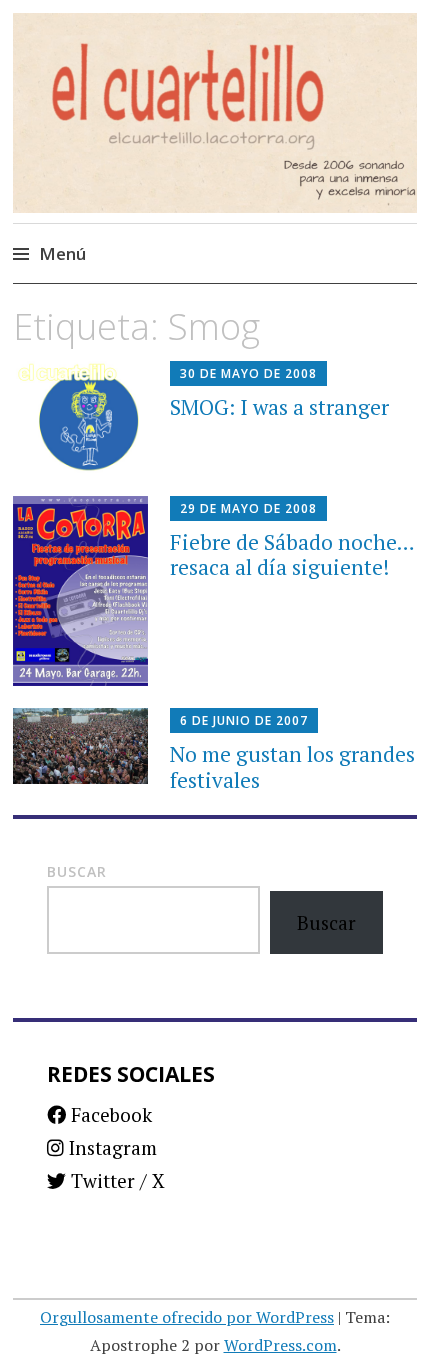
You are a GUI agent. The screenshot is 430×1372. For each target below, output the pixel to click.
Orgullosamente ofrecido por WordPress (187, 1317)
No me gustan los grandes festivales (292, 766)
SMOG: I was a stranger (279, 407)
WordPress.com (280, 1345)
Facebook (109, 1114)
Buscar (77, 871)
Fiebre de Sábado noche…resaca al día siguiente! (292, 554)
